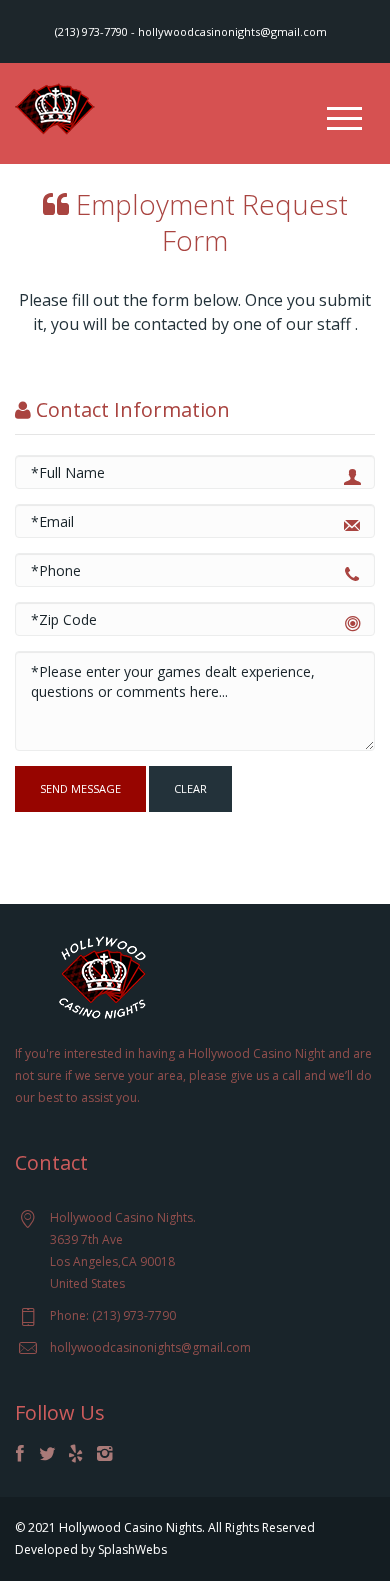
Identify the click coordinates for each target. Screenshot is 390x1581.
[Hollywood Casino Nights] (55, 107)
